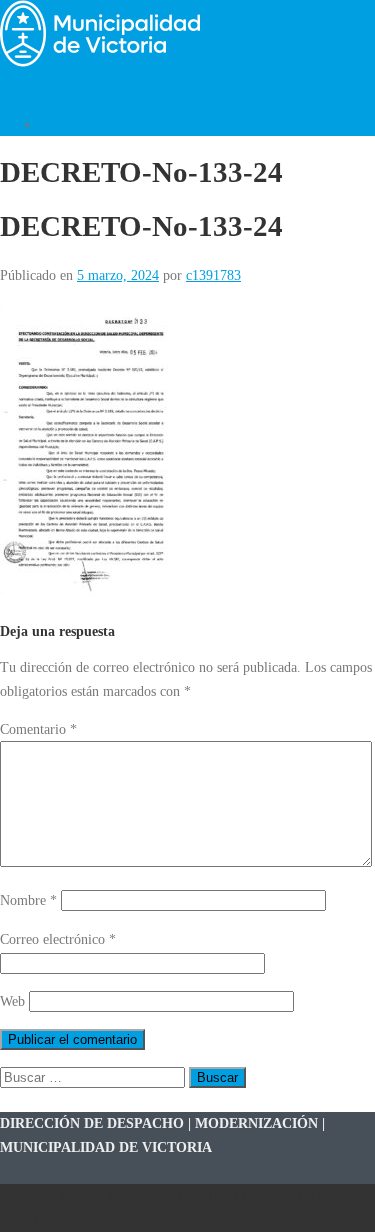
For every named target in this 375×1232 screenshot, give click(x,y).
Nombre (28, 900)
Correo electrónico (58, 939)
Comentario (38, 729)
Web (12, 1001)
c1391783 (213, 275)
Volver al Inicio (84, 124)
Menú (16, 86)
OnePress (268, 1196)
